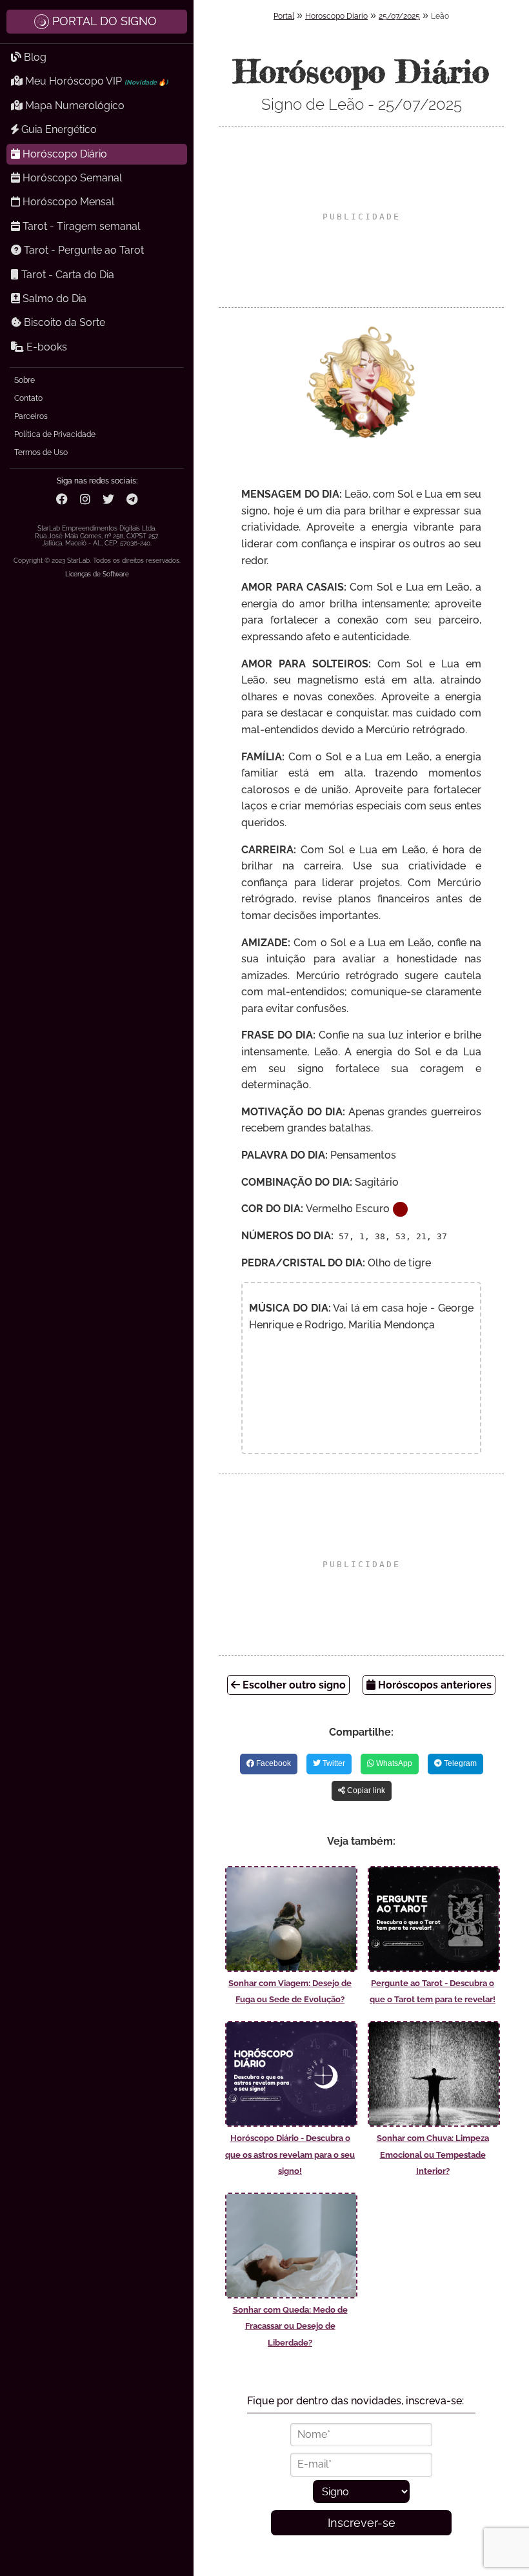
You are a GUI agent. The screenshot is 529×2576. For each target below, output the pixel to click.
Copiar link (365, 1790)
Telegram (459, 1763)
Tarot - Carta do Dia (66, 275)
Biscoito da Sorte (63, 322)
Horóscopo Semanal (71, 178)
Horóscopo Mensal (67, 202)
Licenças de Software (97, 574)
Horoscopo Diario (336, 16)
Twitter (333, 1763)
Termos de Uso (41, 452)
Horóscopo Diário (64, 154)
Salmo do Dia (53, 299)
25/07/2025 (399, 16)
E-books (45, 347)
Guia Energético (58, 129)
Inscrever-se (362, 2523)
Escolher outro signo (293, 1685)
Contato (28, 398)
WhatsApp (393, 1763)
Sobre (25, 380)
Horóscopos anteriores (434, 1685)
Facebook (273, 1763)
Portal (284, 16)
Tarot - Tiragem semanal (80, 226)
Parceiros (31, 416)
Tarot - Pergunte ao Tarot (83, 250)
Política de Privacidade (55, 434)
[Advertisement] (361, 217)
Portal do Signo (105, 21)
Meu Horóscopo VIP (95, 81)
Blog (34, 57)
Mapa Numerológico (74, 106)
